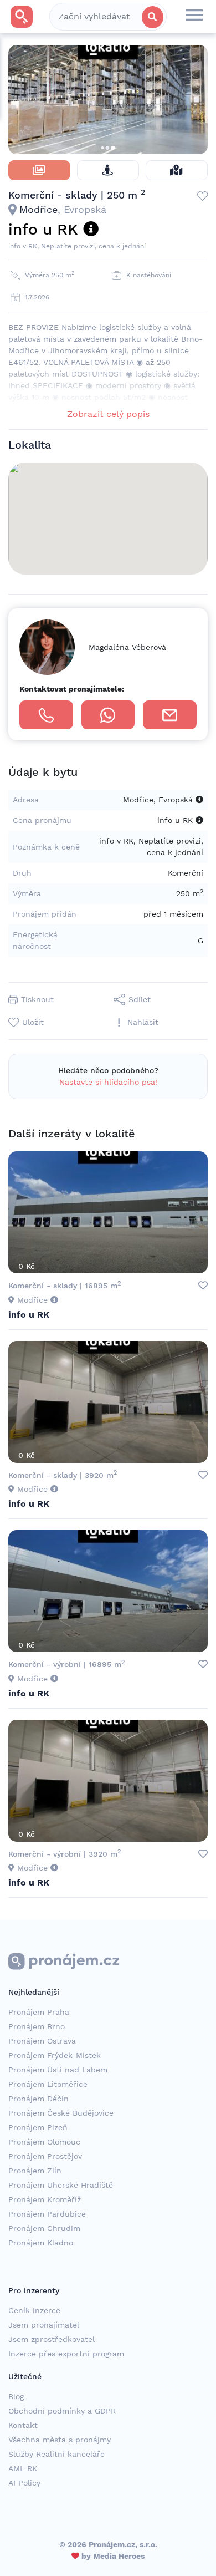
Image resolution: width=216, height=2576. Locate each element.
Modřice (38, 209)
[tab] (39, 170)
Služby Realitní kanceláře (56, 2454)
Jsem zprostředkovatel (52, 2339)
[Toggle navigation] (194, 17)
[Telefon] (46, 715)
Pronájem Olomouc (44, 2142)
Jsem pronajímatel (44, 2325)
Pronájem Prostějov (45, 2156)
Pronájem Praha (39, 2012)
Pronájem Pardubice (47, 2214)
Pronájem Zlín (35, 2171)
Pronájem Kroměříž (45, 2199)
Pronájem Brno (37, 2026)
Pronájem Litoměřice (48, 2084)
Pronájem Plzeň (38, 2127)
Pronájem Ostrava (42, 2041)
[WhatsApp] (108, 715)
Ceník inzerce (34, 2310)
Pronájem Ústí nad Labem (58, 2070)
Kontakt (23, 2425)
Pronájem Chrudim (44, 2228)
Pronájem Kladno (41, 2243)
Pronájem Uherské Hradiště (61, 2185)
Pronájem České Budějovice (61, 2113)
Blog (16, 2396)
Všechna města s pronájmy (60, 2440)
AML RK (23, 2468)
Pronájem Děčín (38, 2099)
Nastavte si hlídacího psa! (108, 1082)
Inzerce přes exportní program (66, 2354)
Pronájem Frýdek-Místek (55, 2055)
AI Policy (24, 2483)
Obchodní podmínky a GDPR (62, 2411)
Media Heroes (119, 2556)
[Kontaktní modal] (170, 715)
